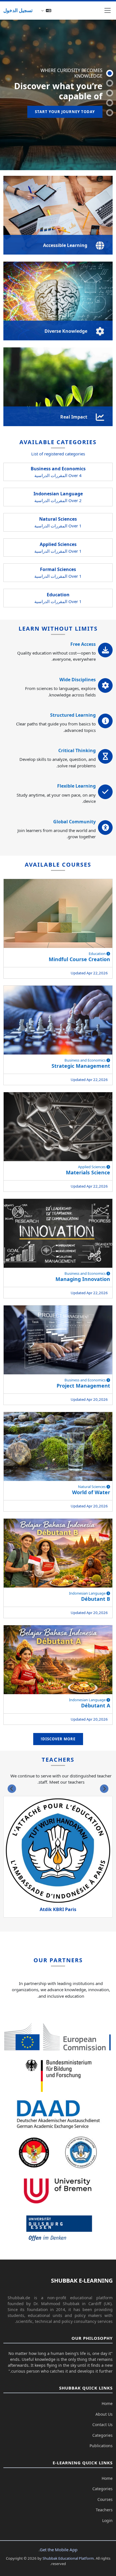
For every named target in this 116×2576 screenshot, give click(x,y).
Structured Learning (73, 715)
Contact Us (102, 2425)
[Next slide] (12, 1789)
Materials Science (88, 1172)
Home (107, 2403)
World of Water (91, 1492)
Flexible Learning (76, 786)
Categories (102, 2435)
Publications (101, 2446)
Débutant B (96, 1599)
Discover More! (58, 1739)
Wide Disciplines (78, 680)
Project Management (83, 1386)
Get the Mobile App (59, 2550)
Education (98, 954)
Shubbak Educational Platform (68, 2558)
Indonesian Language (88, 1593)
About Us (104, 2414)
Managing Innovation (83, 1279)
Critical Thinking (77, 750)
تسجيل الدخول (18, 10)
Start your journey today (65, 112)
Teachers (104, 2510)
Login (107, 2520)
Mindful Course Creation (79, 959)
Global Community (74, 822)
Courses (105, 2499)
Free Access (83, 644)
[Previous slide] (104, 1789)
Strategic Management (81, 1066)
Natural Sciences (92, 1487)
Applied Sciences (92, 1167)
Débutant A (96, 1705)
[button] (46, 10)
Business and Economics (85, 1060)
